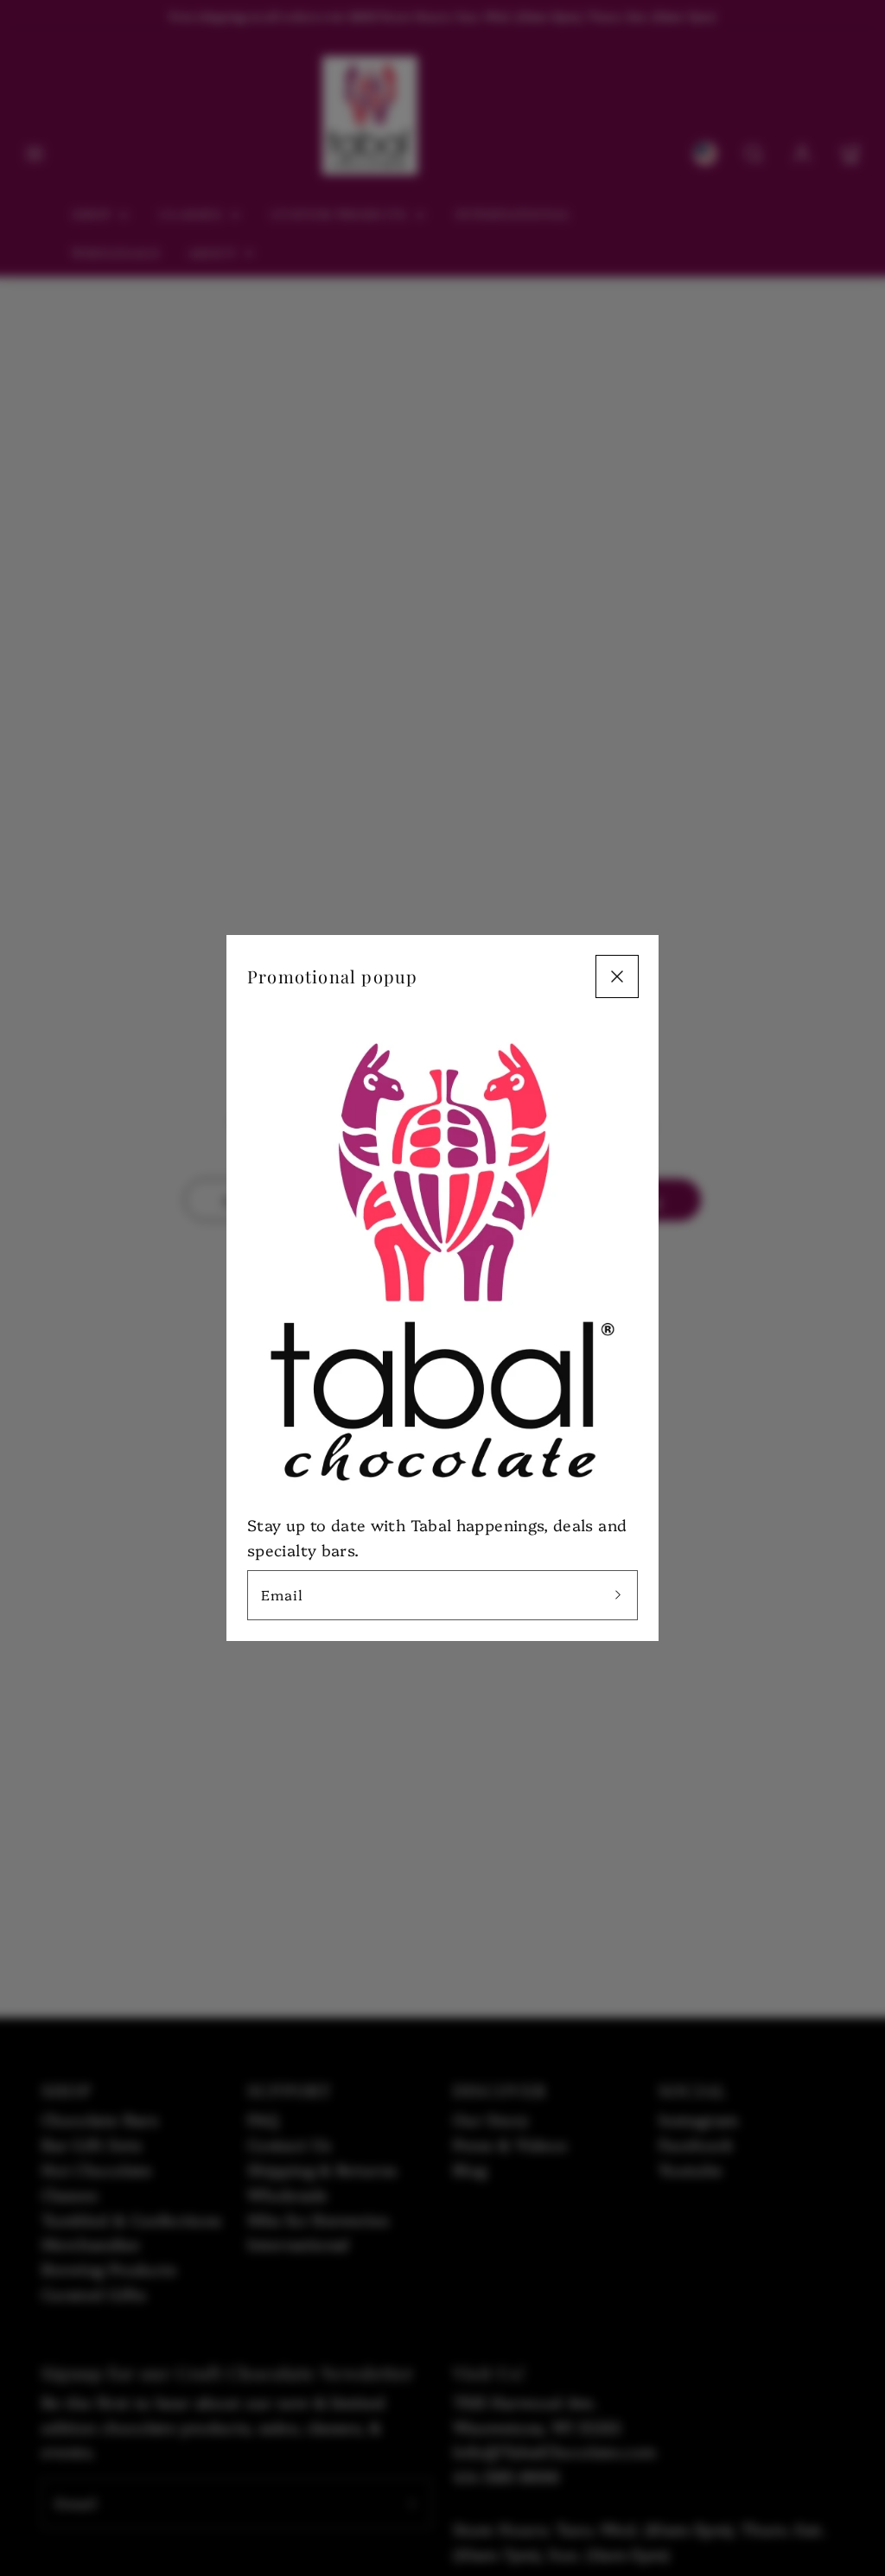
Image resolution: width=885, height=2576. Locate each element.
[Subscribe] (618, 1595)
